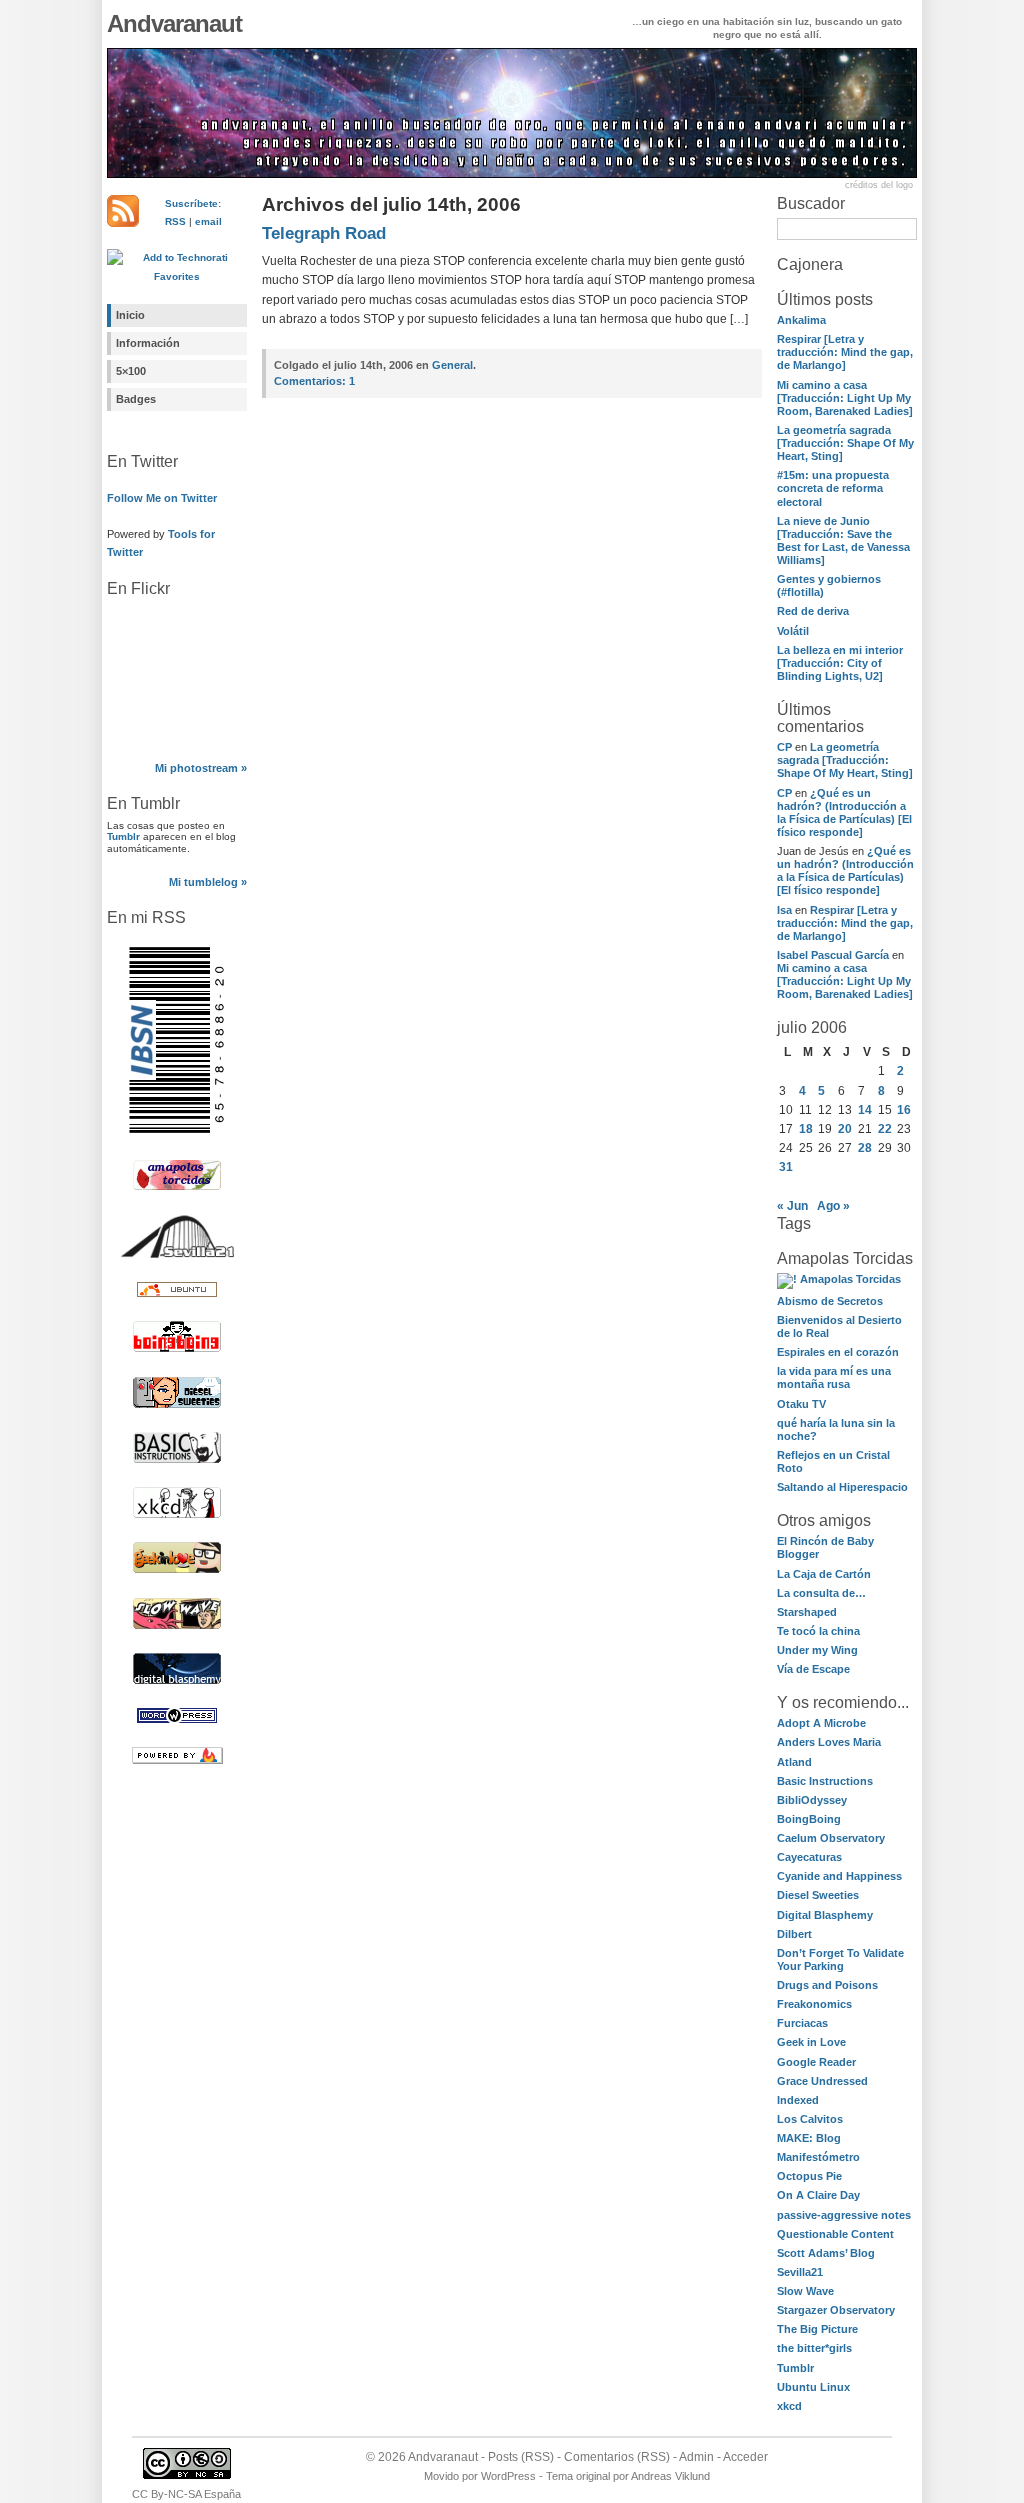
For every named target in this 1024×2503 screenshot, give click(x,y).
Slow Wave (805, 2291)
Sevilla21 (800, 2272)
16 (904, 1110)
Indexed (798, 2100)
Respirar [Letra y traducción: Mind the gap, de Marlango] (845, 352)
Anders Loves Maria (829, 1742)
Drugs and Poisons (827, 1985)
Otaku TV (801, 1404)
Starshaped (807, 1612)
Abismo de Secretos (830, 1301)
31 (786, 1167)
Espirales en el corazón (838, 1352)
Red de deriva (813, 611)
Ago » (833, 1206)
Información (148, 343)
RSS (175, 221)
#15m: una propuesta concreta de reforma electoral (833, 488)
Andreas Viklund (670, 2476)
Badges (136, 399)
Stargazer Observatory (836, 2310)
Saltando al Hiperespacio (842, 1487)
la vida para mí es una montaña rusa (834, 1377)
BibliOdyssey (812, 1800)
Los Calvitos (810, 2119)
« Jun (792, 1206)
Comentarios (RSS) (617, 2457)
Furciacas (802, 2023)
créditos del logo (879, 185)
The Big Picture (817, 2329)
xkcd (789, 2406)
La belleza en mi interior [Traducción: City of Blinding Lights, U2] (840, 663)
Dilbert (794, 1934)
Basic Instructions (825, 1781)
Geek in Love (811, 2042)
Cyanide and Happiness (839, 1876)
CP (784, 747)
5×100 (131, 371)
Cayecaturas (809, 1857)
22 (885, 1129)
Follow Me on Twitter (162, 498)
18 (806, 1129)
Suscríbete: (193, 203)
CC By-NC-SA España (186, 2494)
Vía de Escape (813, 1669)
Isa (784, 910)
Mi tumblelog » (208, 882)
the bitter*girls (814, 2348)
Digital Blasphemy (825, 1915)
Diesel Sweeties (818, 1895)
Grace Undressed (822, 2081)
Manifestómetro (818, 2157)
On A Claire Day (818, 2195)
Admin (696, 2457)
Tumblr (123, 836)
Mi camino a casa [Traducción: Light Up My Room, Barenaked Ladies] (845, 398)
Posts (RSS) (521, 2457)
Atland (794, 1762)
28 (865, 1148)
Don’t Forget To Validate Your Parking (840, 1959)
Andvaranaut (174, 23)
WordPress (508, 2476)
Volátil (793, 631)
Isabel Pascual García (833, 955)
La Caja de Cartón (824, 1574)
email (208, 221)
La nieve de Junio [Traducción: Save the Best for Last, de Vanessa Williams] (843, 540)
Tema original (578, 2476)
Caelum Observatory (831, 1838)
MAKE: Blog (809, 2138)
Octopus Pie (809, 2176)
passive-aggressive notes (844, 2215)
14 (865, 1110)
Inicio (130, 315)
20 (845, 1129)
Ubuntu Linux (813, 2387)
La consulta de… (821, 1593)
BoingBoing (809, 1819)
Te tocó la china (818, 1631)
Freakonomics (814, 2004)
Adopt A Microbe (821, 1723)
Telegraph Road (324, 233)
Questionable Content (835, 2234)
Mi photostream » (201, 768)
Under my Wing (817, 1650)
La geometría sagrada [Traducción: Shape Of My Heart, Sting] (845, 443)
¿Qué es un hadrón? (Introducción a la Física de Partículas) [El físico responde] (844, 812)
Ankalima (801, 320)
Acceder (745, 2457)
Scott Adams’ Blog (826, 2253)
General (452, 365)
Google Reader (816, 2062)
